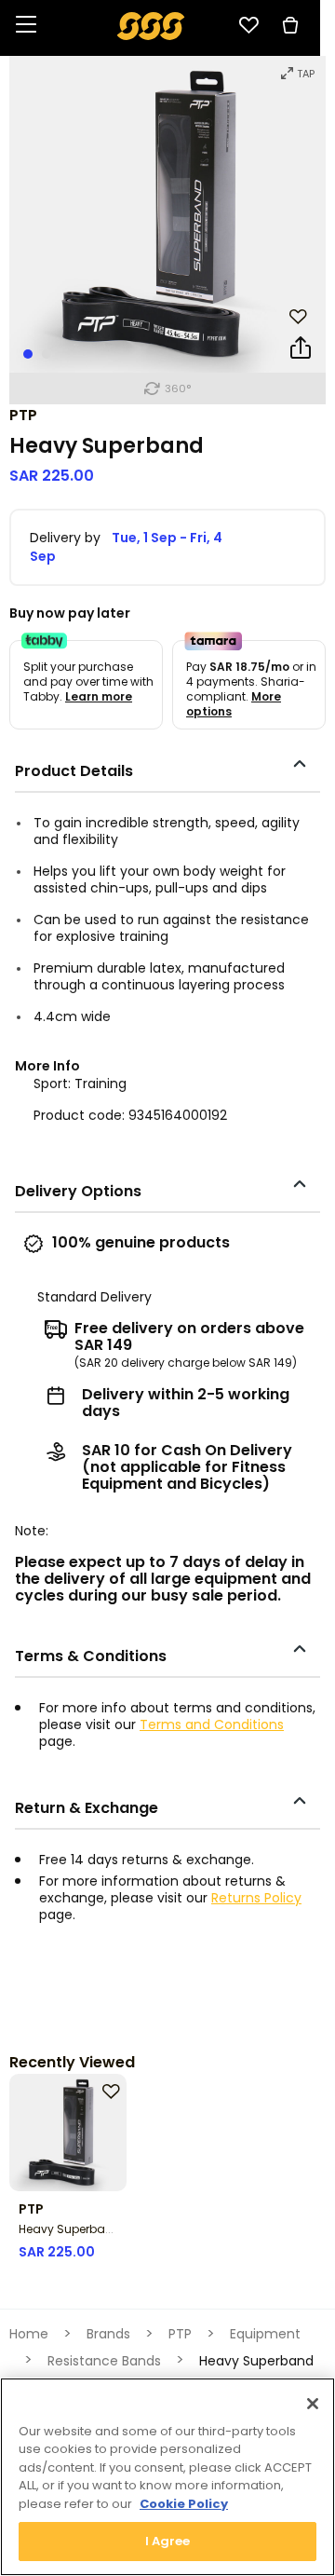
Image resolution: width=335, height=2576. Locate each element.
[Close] (313, 2404)
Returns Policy (256, 1898)
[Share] (301, 351)
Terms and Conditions (212, 1724)
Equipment (265, 2334)
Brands (108, 2334)
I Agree (168, 2541)
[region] (167, 2477)
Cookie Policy (184, 2504)
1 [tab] (28, 354)
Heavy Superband (70, 2229)
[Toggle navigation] (26, 26)
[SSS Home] (151, 25)
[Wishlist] (248, 25)
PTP (23, 415)
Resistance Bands (104, 2361)
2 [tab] (47, 354)
